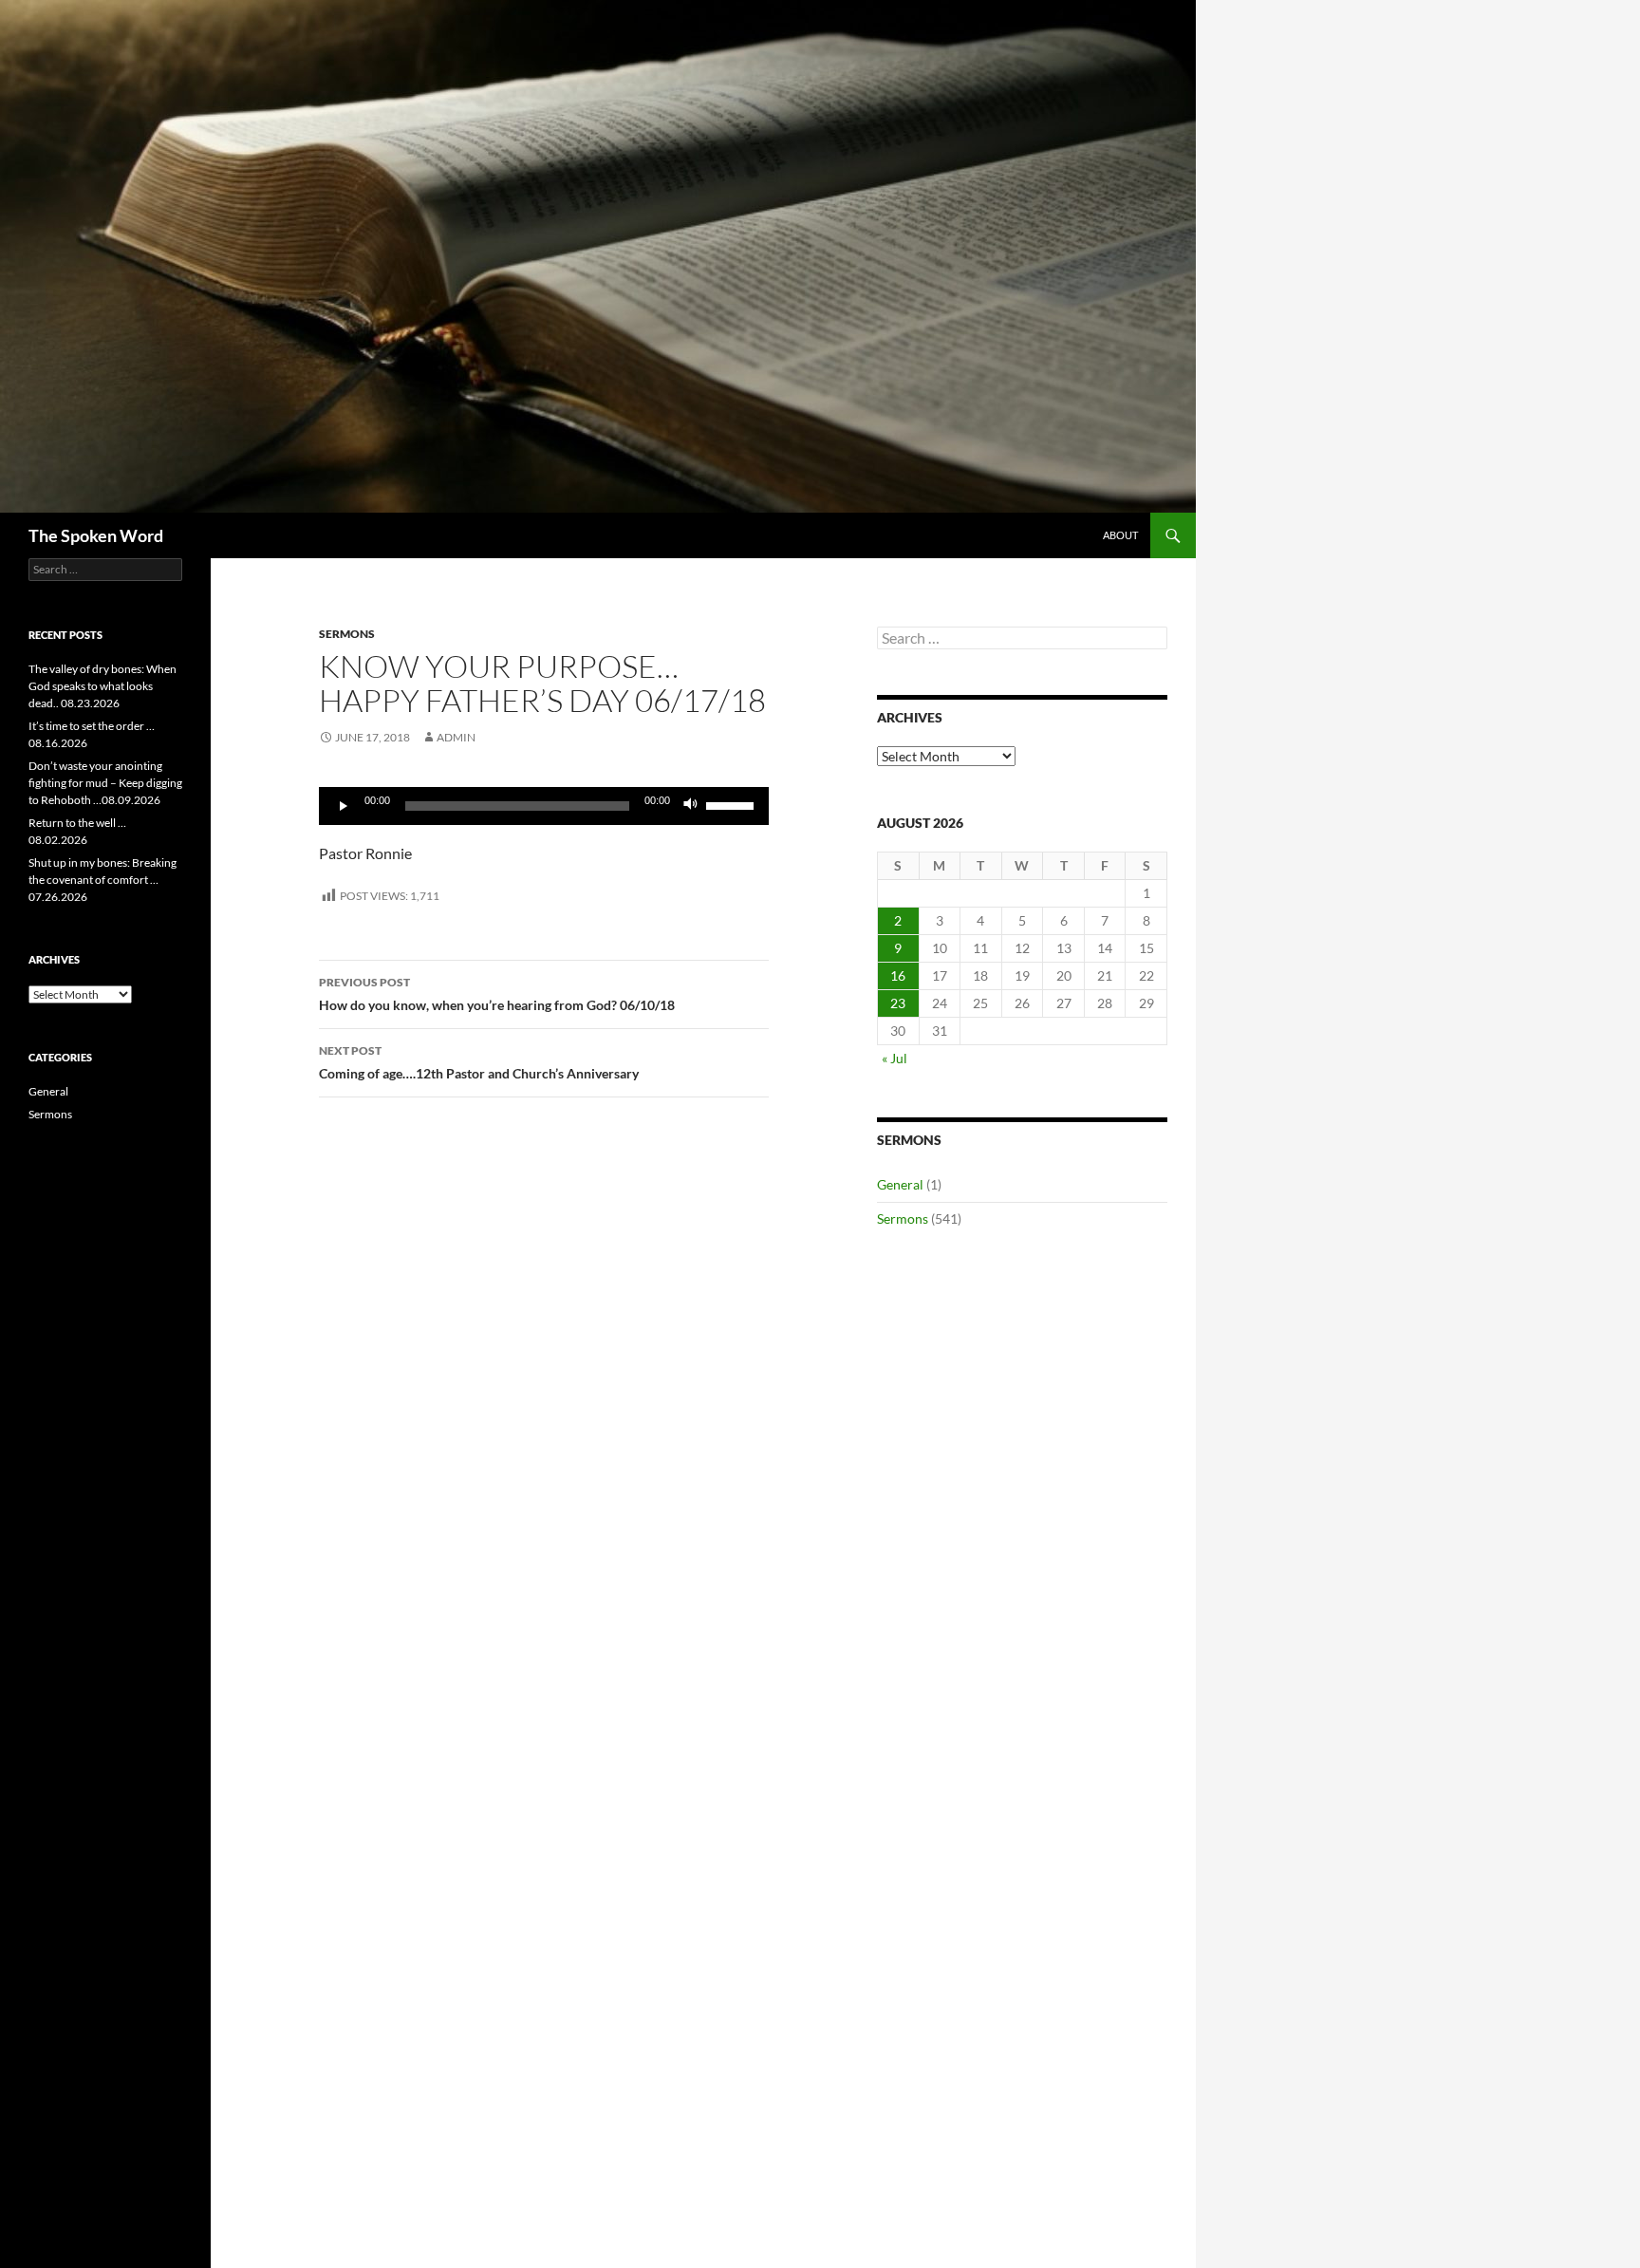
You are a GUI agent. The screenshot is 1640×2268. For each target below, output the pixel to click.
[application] (544, 806)
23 (898, 1003)
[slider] (733, 804)
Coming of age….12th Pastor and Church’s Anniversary (479, 1062)
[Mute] (691, 806)
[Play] (344, 806)
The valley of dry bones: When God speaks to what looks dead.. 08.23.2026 (102, 686)
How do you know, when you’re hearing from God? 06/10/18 (497, 994)
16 (898, 975)
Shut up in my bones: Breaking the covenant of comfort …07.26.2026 (102, 880)
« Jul (895, 1058)
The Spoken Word (96, 535)
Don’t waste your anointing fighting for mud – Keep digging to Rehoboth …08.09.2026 (105, 783)
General (900, 1184)
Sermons (347, 634)
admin (456, 737)
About (1120, 535)
